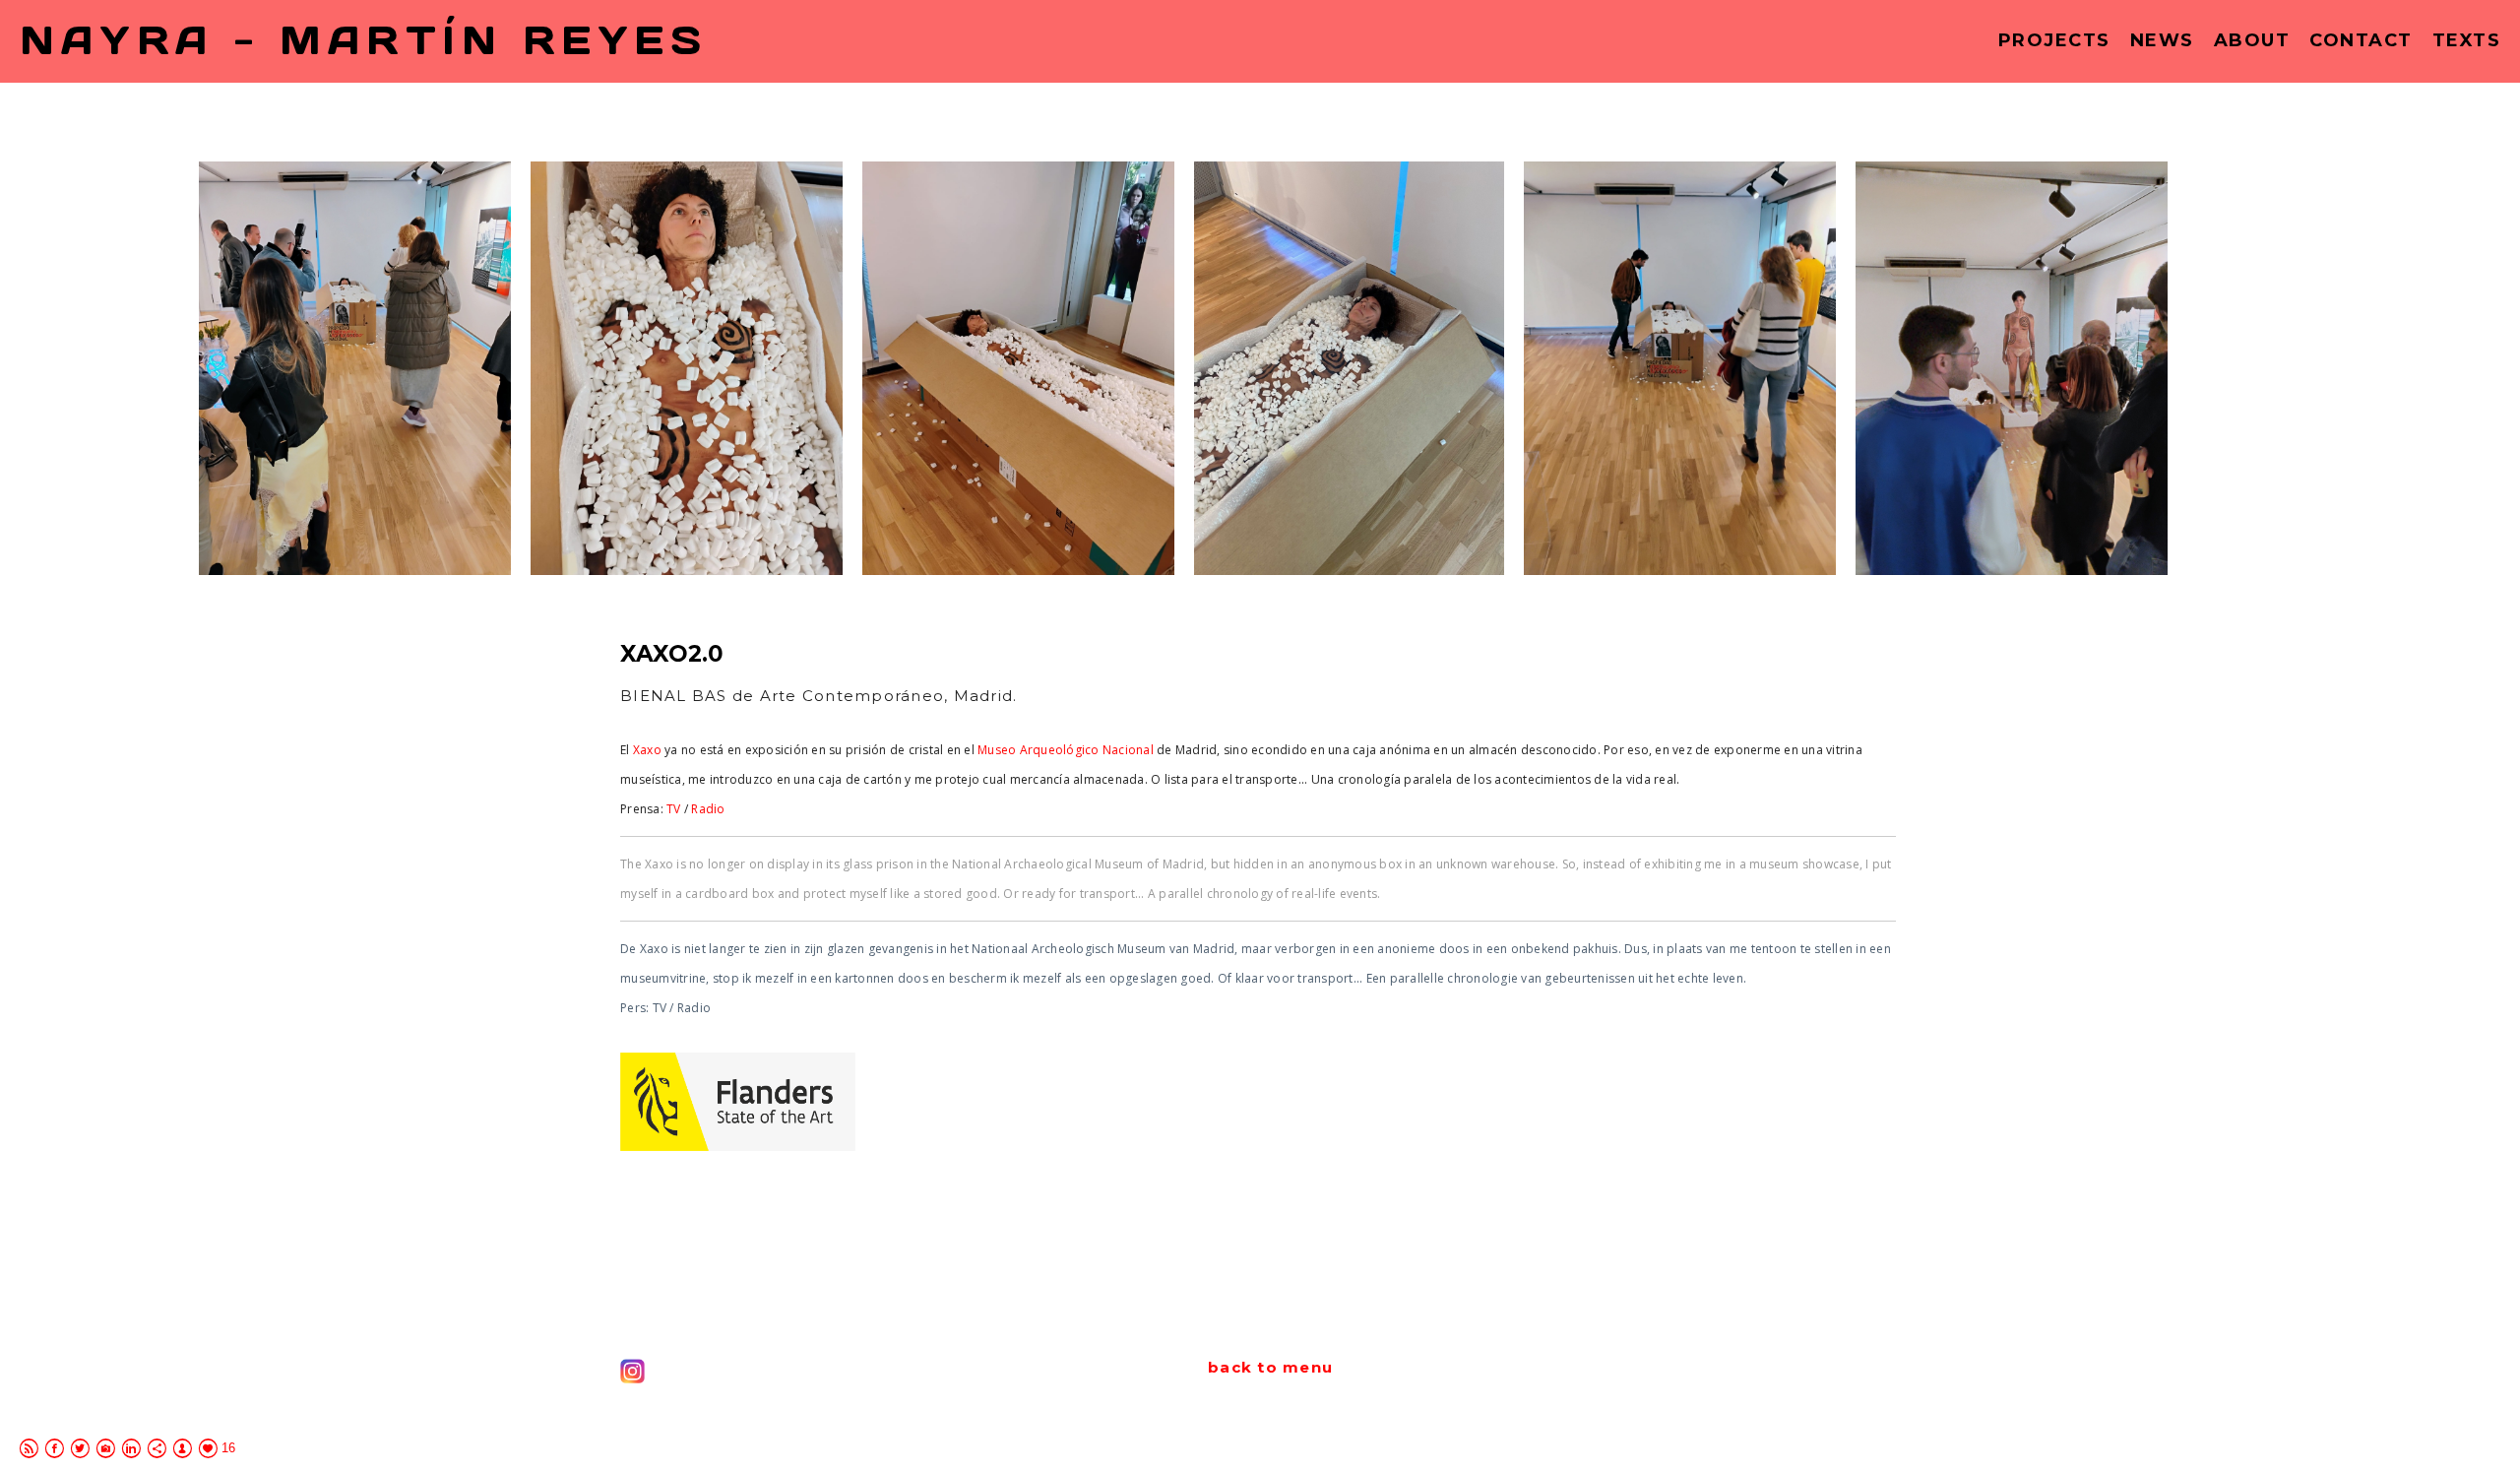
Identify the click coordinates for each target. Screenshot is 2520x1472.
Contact (2361, 40)
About (2252, 40)
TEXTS (2467, 40)
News (2162, 40)
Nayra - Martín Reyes (363, 41)
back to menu (1270, 1367)
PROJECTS (2054, 40)
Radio (708, 809)
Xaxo (648, 750)
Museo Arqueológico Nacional (1064, 750)
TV (674, 809)
